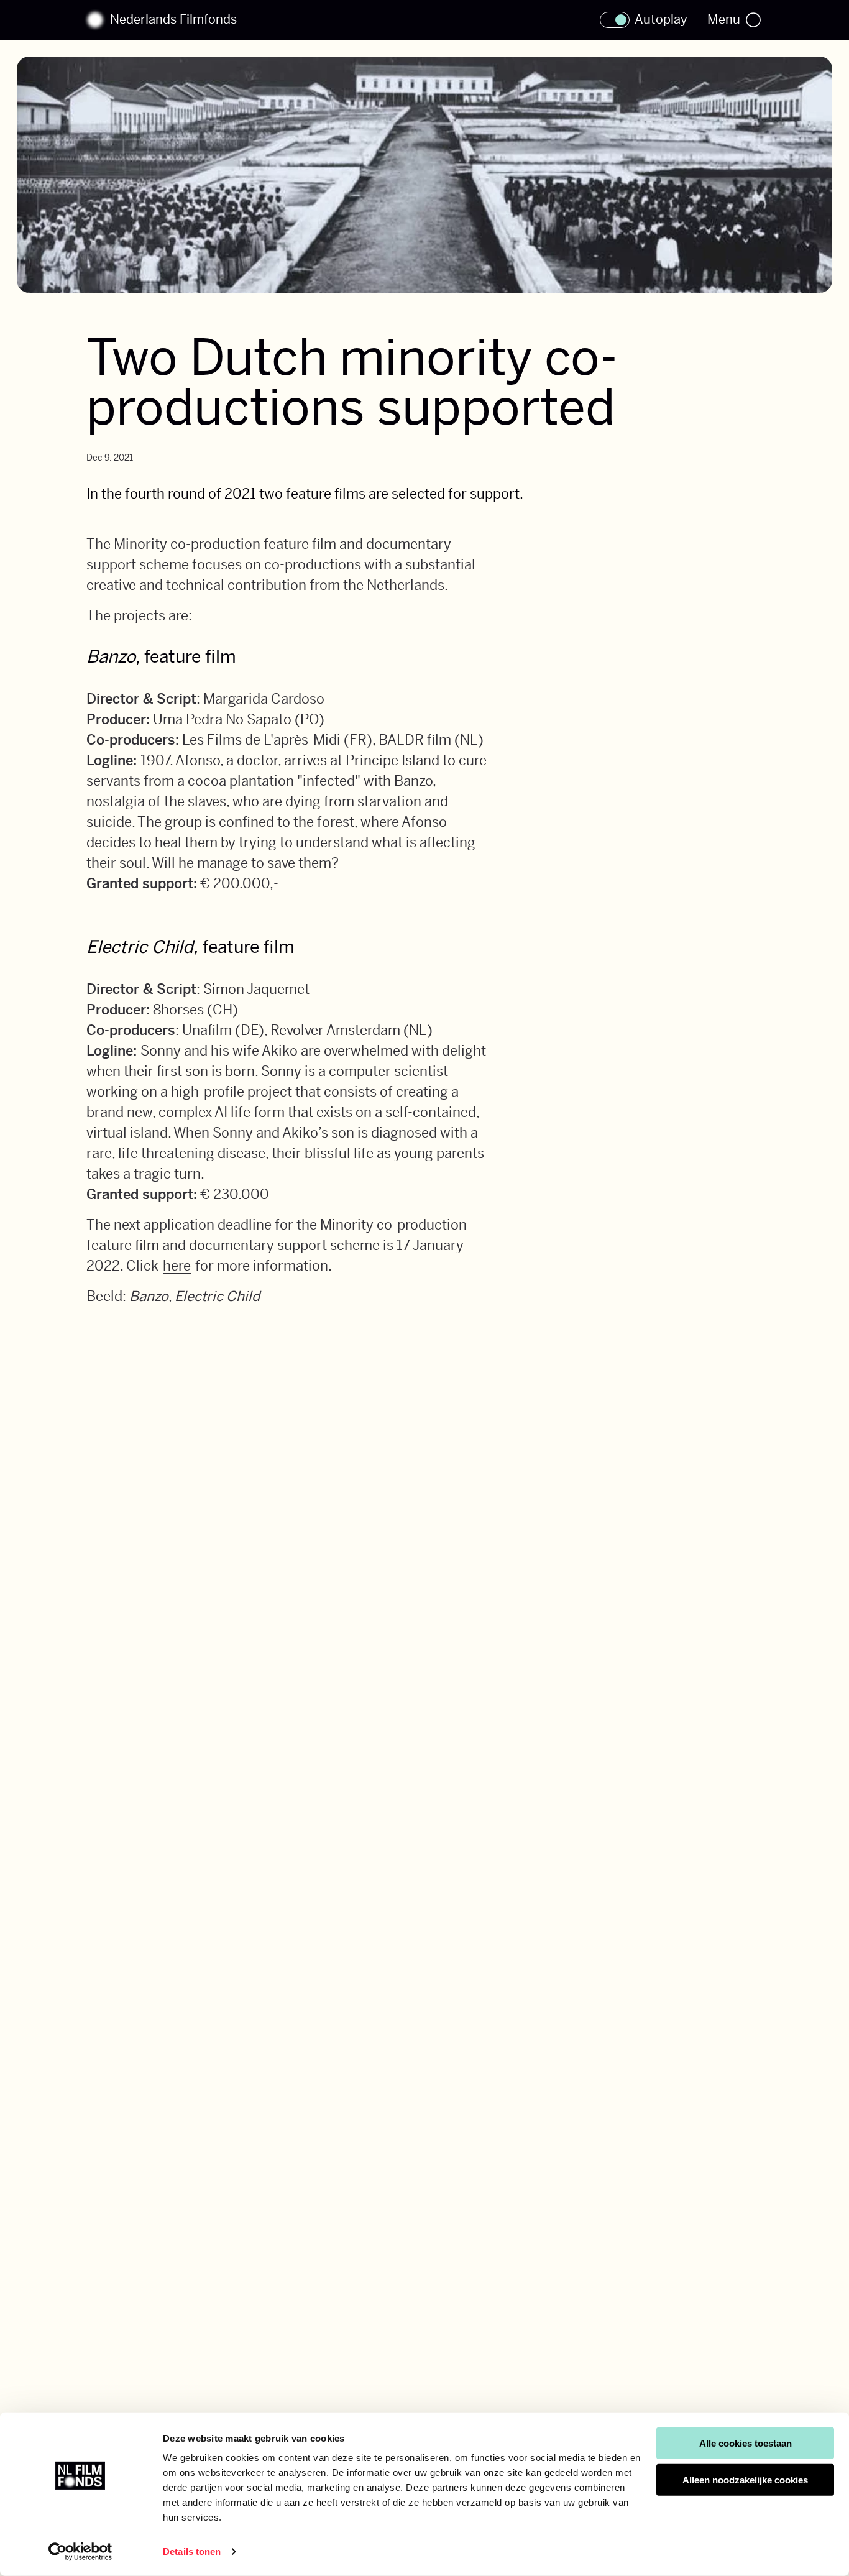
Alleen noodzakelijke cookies (745, 2480)
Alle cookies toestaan (746, 2443)
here (177, 1266)
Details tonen (192, 2551)
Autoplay (661, 20)
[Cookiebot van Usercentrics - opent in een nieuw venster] (80, 2552)
